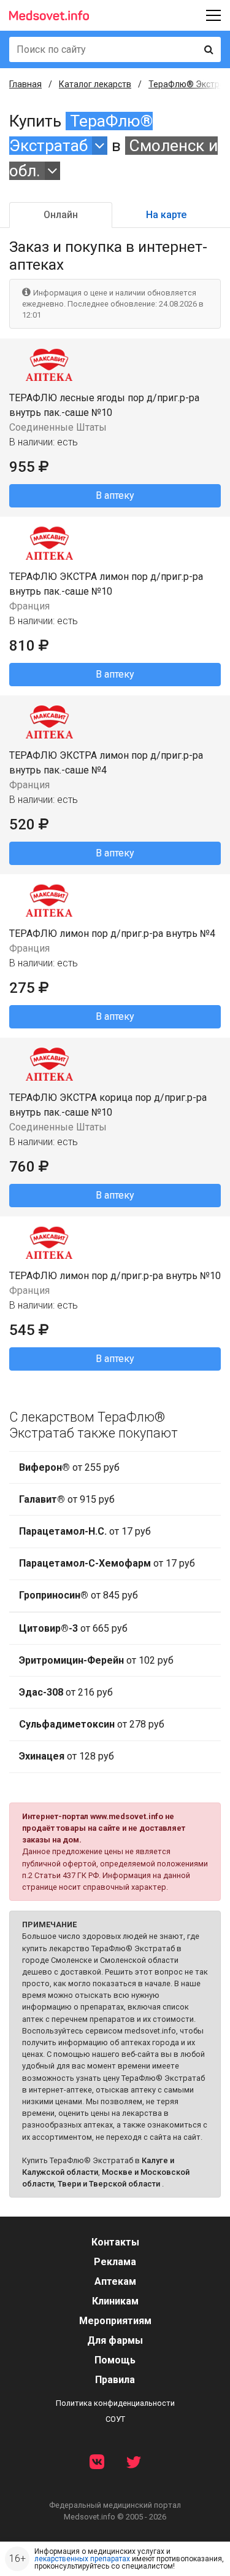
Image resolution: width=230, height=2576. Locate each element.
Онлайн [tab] (61, 215)
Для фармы (115, 2340)
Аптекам (115, 2281)
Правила (115, 2380)
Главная (25, 84)
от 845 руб (79, 1595)
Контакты (115, 2242)
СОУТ (115, 2419)
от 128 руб (67, 1756)
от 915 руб (67, 1499)
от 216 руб (66, 1692)
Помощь (115, 2360)
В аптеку (115, 495)
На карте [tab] (166, 215)
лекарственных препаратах (82, 2559)
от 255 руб (69, 1467)
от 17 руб (85, 1531)
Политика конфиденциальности (115, 2403)
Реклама (115, 2262)
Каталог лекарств (95, 84)
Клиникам (115, 2301)
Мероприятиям (115, 2321)
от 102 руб (96, 1660)
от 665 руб (73, 1628)
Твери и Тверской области (109, 2184)
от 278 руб (92, 1724)
